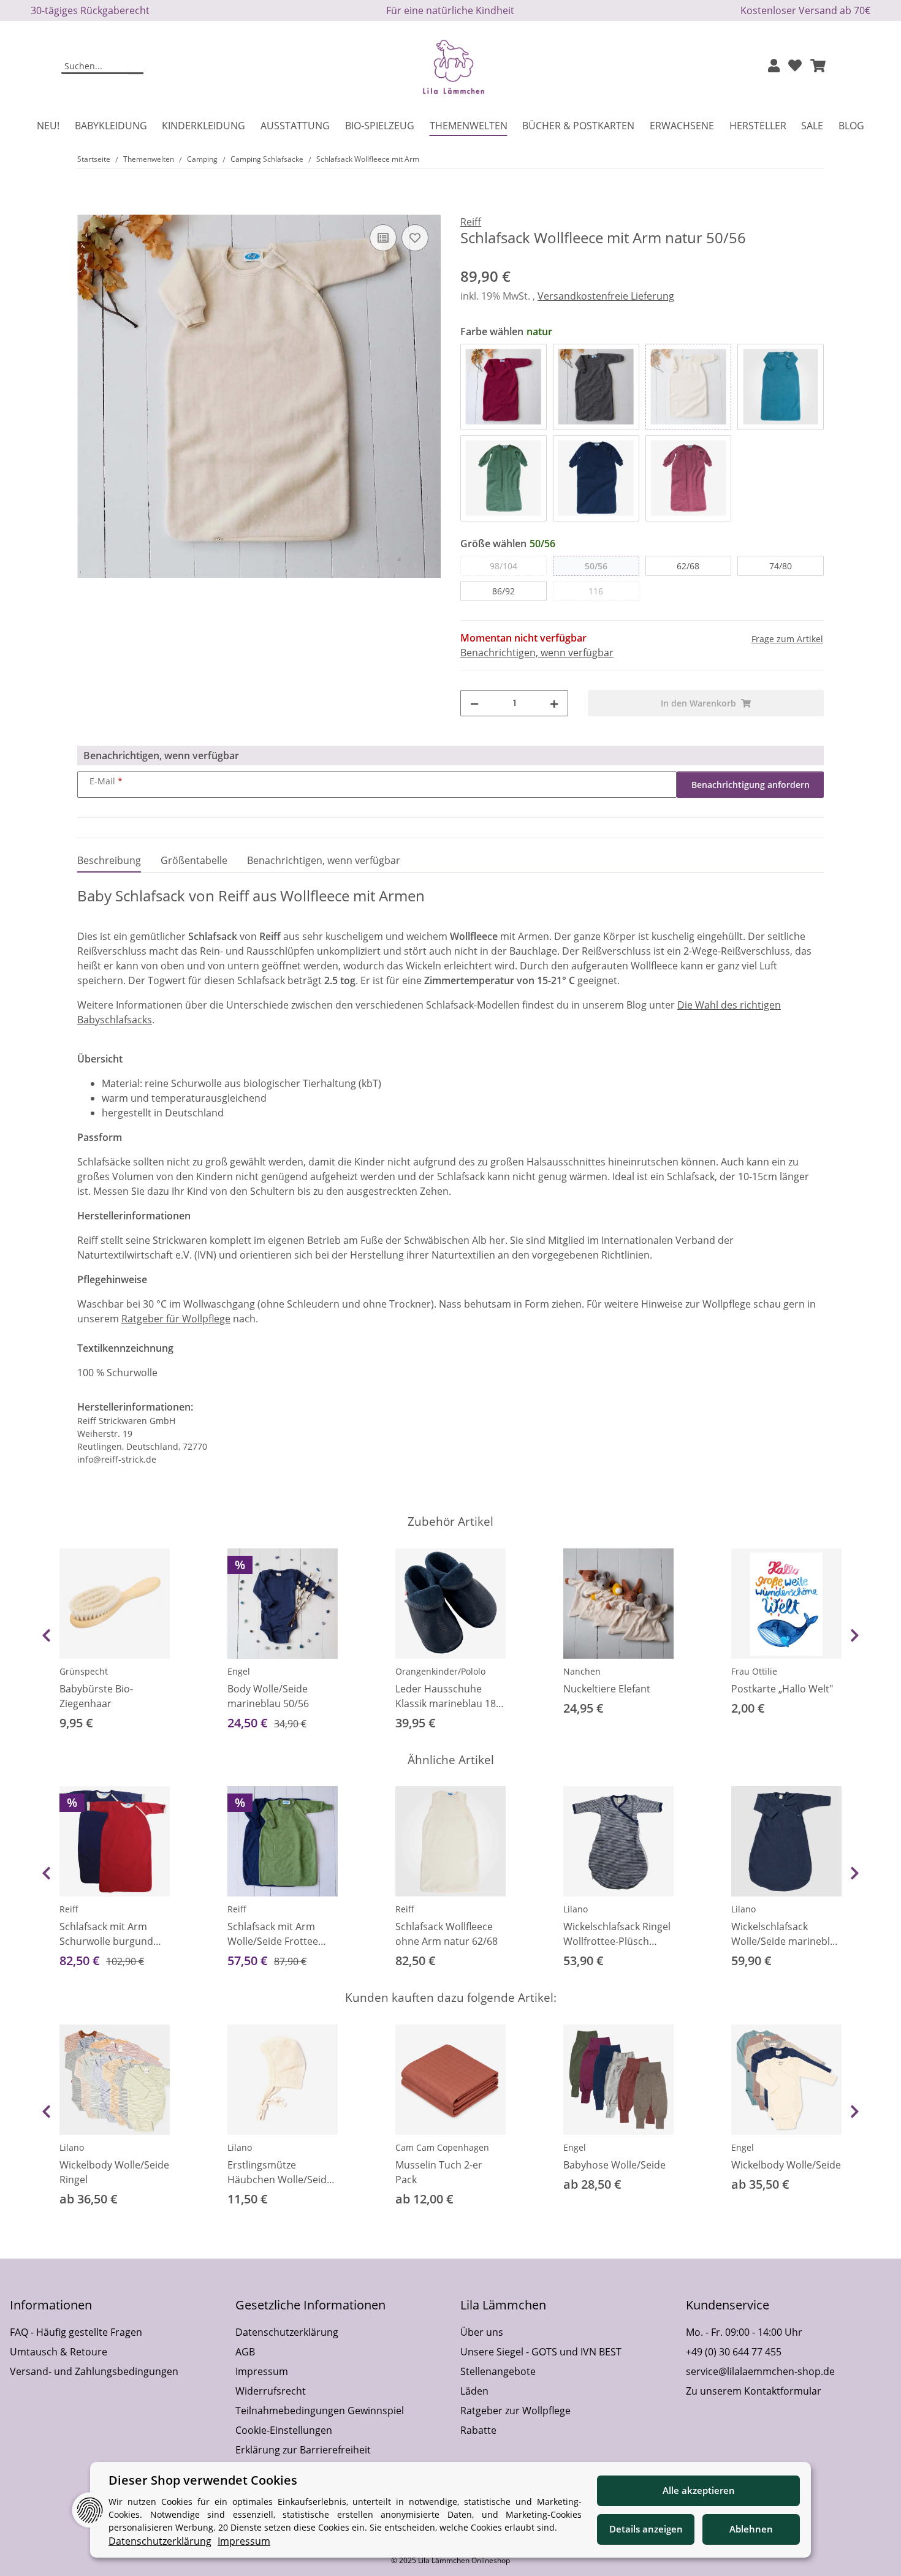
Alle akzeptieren (699, 2490)
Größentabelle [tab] (194, 860)
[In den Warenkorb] (87, 208)
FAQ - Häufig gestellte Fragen (76, 2332)
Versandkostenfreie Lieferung (606, 296)
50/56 (596, 566)
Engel (239, 1671)
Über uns (482, 2332)
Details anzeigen (646, 2529)
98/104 (504, 566)
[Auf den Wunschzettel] (415, 238)
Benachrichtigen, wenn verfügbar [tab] (324, 860)
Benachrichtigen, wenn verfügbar (537, 653)
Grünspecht (84, 1671)
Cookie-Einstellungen (284, 2430)
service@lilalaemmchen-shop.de (760, 2371)
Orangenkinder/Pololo (440, 1671)
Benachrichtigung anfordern (751, 785)
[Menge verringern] (474, 703)
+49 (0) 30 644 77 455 (734, 2352)
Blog (851, 126)
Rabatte (478, 2430)
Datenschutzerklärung (287, 2332)
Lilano (576, 1909)
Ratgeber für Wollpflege (176, 1319)
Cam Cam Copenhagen (442, 2147)
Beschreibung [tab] (109, 860)
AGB (245, 2352)
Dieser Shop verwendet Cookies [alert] (203, 2480)
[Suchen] (136, 67)
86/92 (504, 591)
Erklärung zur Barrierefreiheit (303, 2450)
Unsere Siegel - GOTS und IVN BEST (541, 2352)
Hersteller (758, 126)
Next (855, 1635)
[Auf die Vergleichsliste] (383, 238)
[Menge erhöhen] (554, 703)
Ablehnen (751, 2529)
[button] (774, 66)
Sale (812, 126)
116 (596, 591)
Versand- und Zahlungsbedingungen (94, 2371)
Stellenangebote (498, 2371)
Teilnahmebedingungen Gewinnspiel (320, 2411)
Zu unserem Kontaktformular (754, 2391)
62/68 (688, 566)
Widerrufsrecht (271, 2391)
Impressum (262, 2371)
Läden (474, 2391)
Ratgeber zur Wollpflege (515, 2411)
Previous (46, 1635)
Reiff (69, 1909)
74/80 (781, 566)
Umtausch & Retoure (59, 2352)
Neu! (48, 126)
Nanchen (582, 1671)
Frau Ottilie (754, 1671)
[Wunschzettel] (795, 66)
